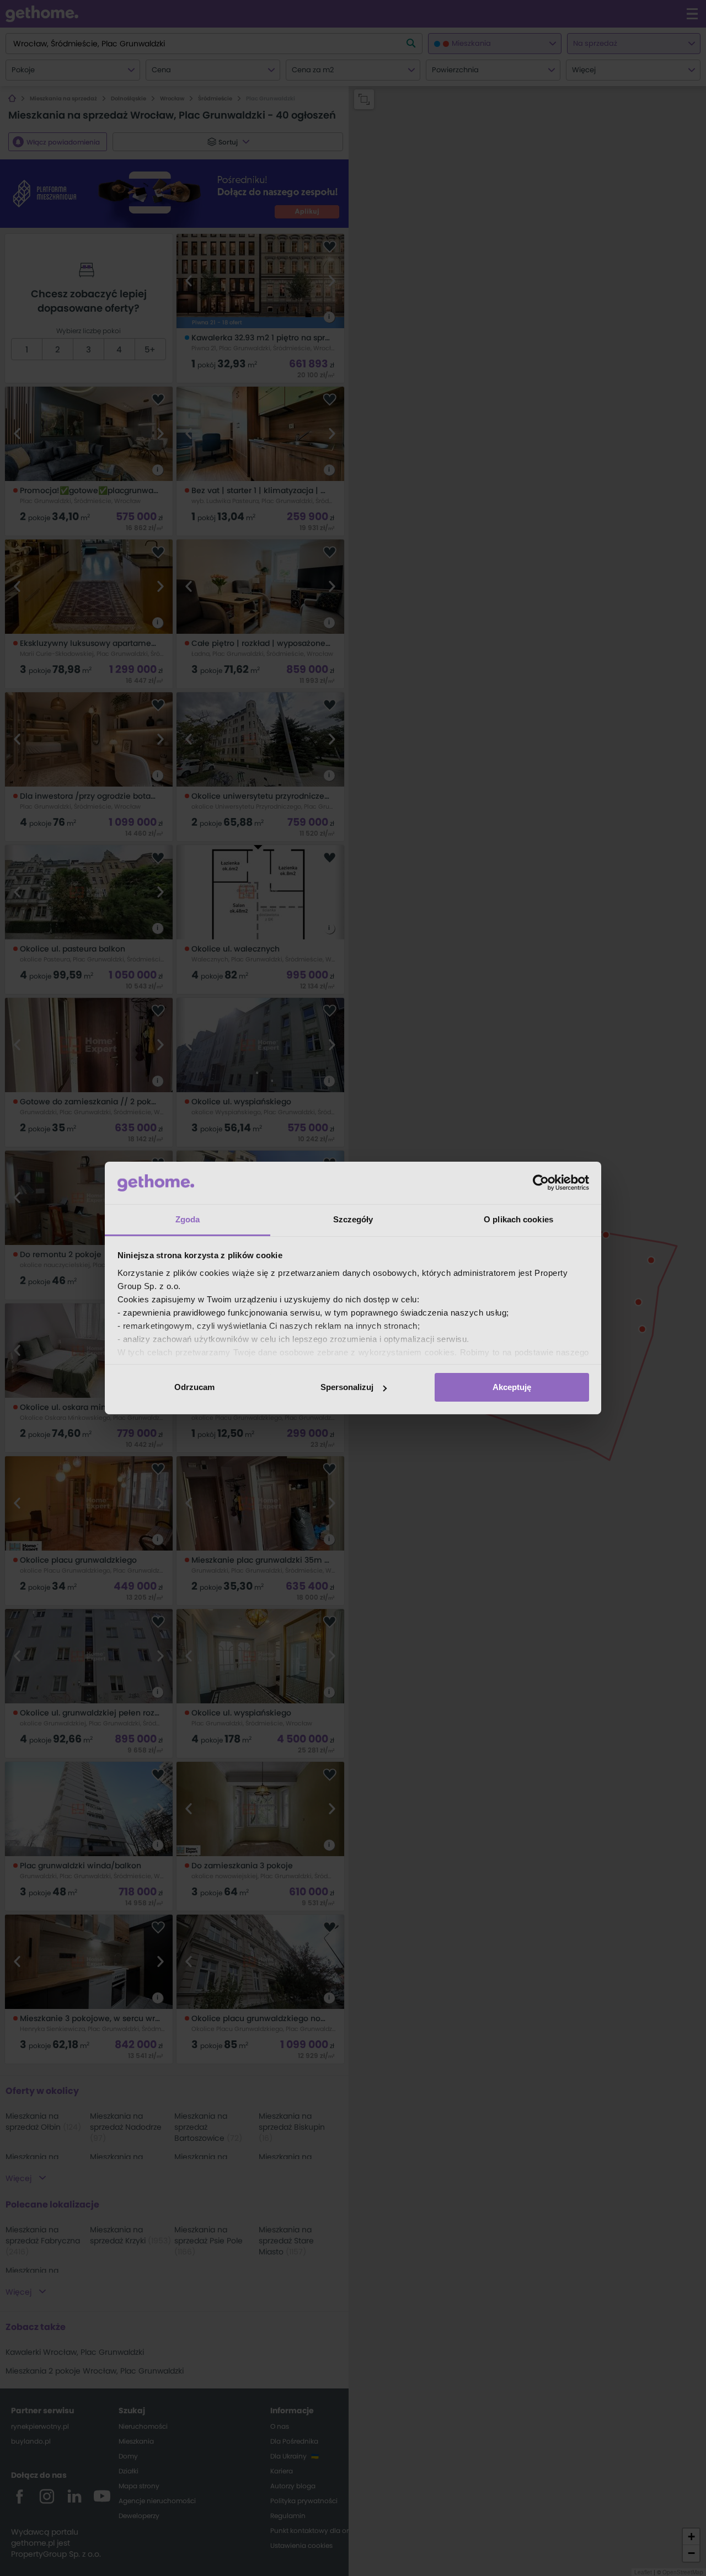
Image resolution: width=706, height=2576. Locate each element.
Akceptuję (512, 1387)
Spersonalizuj (347, 1387)
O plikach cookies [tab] (518, 1219)
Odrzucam (194, 1387)
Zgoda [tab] (188, 1219)
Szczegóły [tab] (353, 1219)
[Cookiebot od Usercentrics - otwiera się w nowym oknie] (541, 1183)
